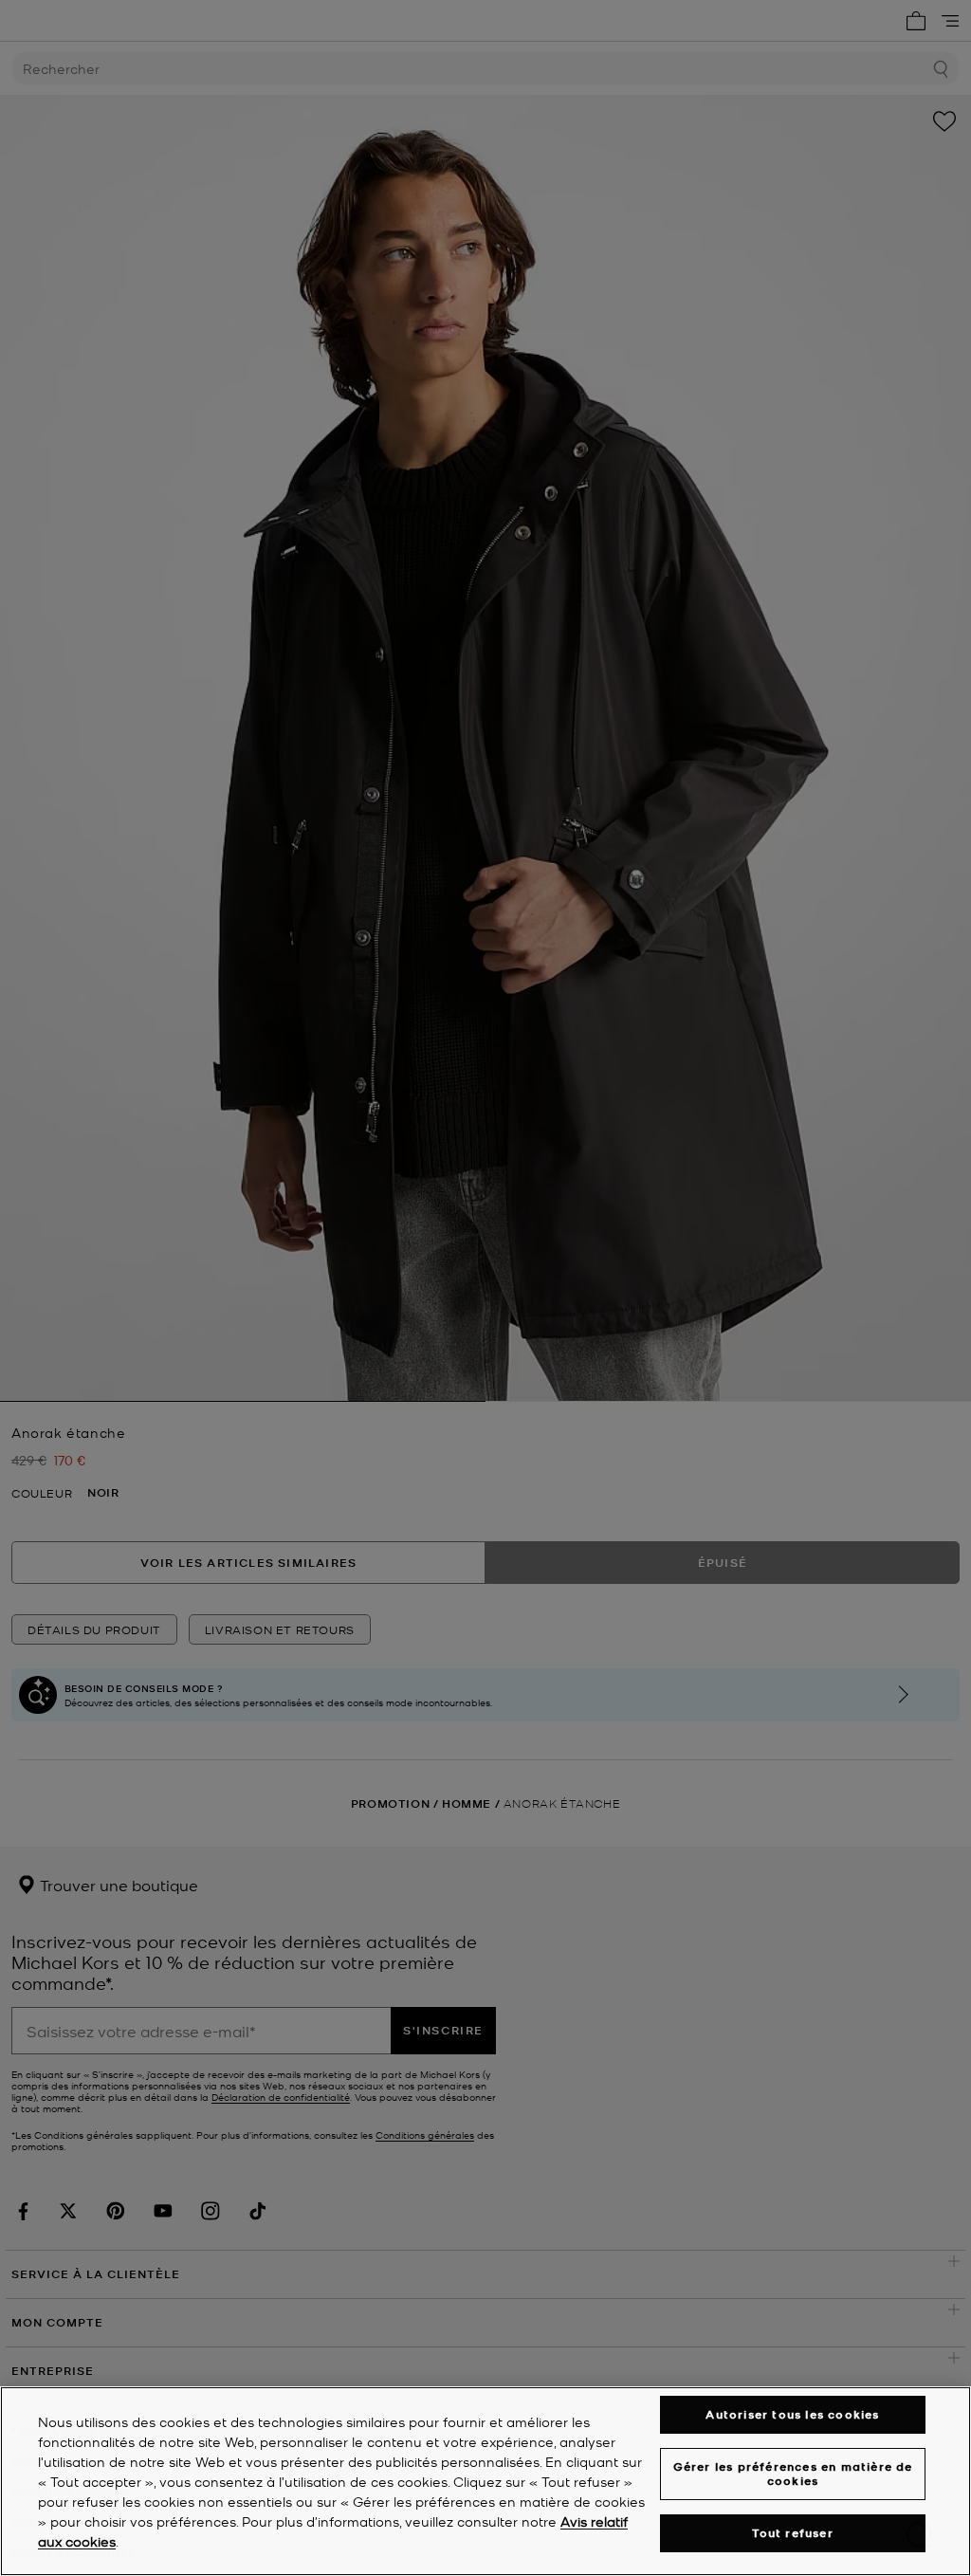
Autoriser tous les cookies (792, 2414)
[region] (485, 2481)
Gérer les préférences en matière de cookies (793, 2473)
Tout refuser (792, 2533)
